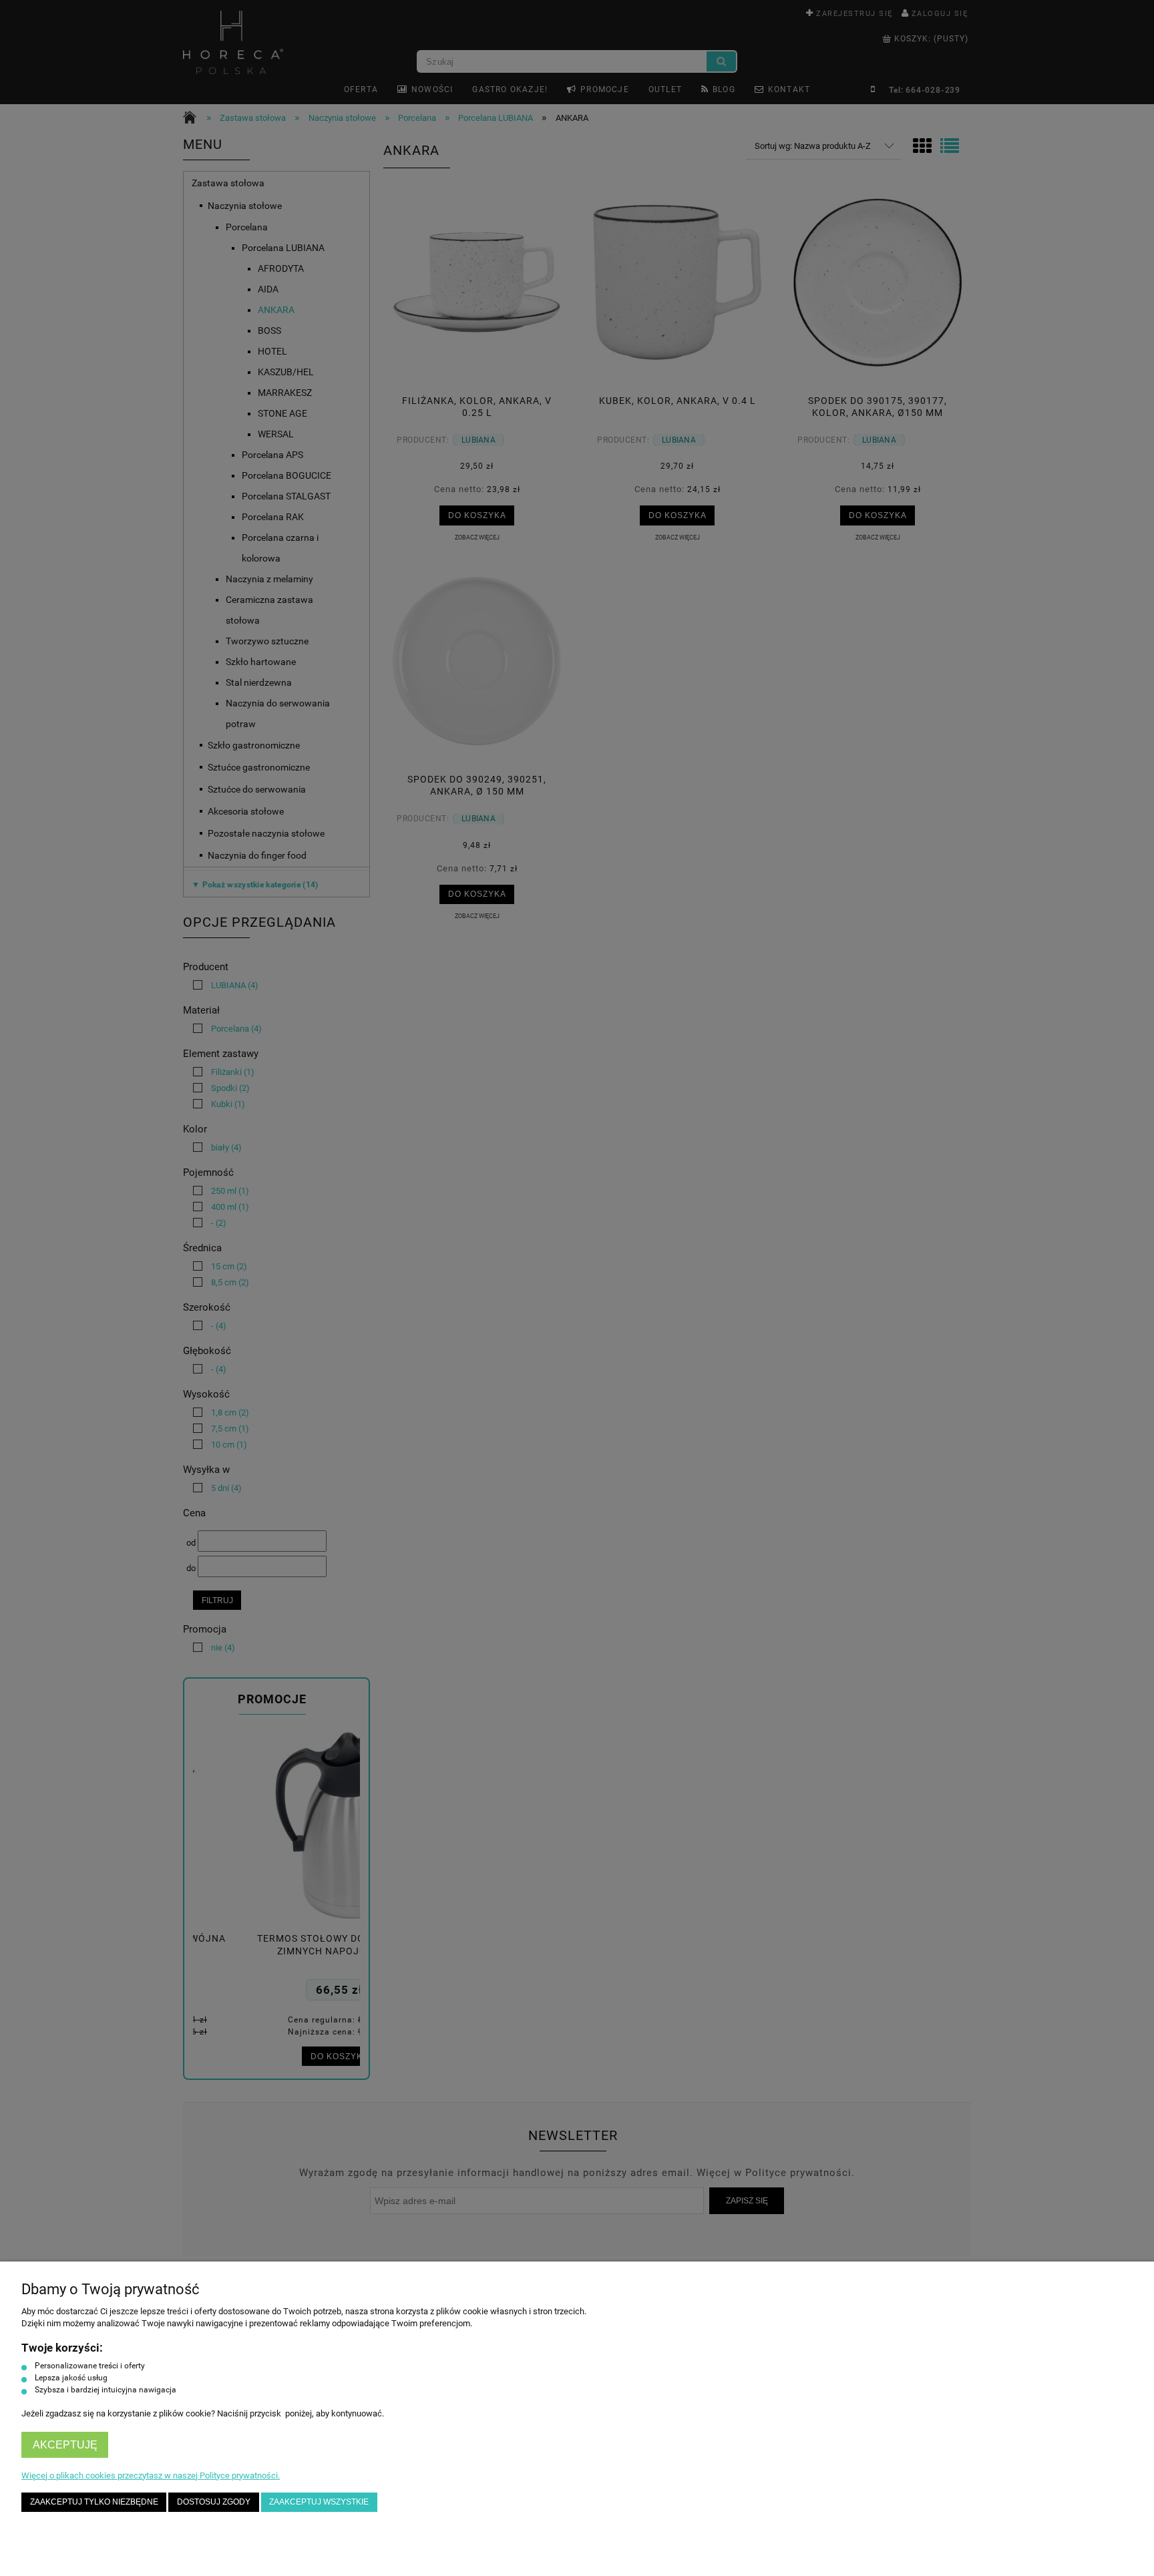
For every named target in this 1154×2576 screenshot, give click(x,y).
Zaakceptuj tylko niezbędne (94, 2502)
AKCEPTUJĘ (65, 2445)
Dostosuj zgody (214, 2502)
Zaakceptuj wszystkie (319, 2502)
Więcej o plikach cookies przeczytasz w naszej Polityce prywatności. (151, 2476)
